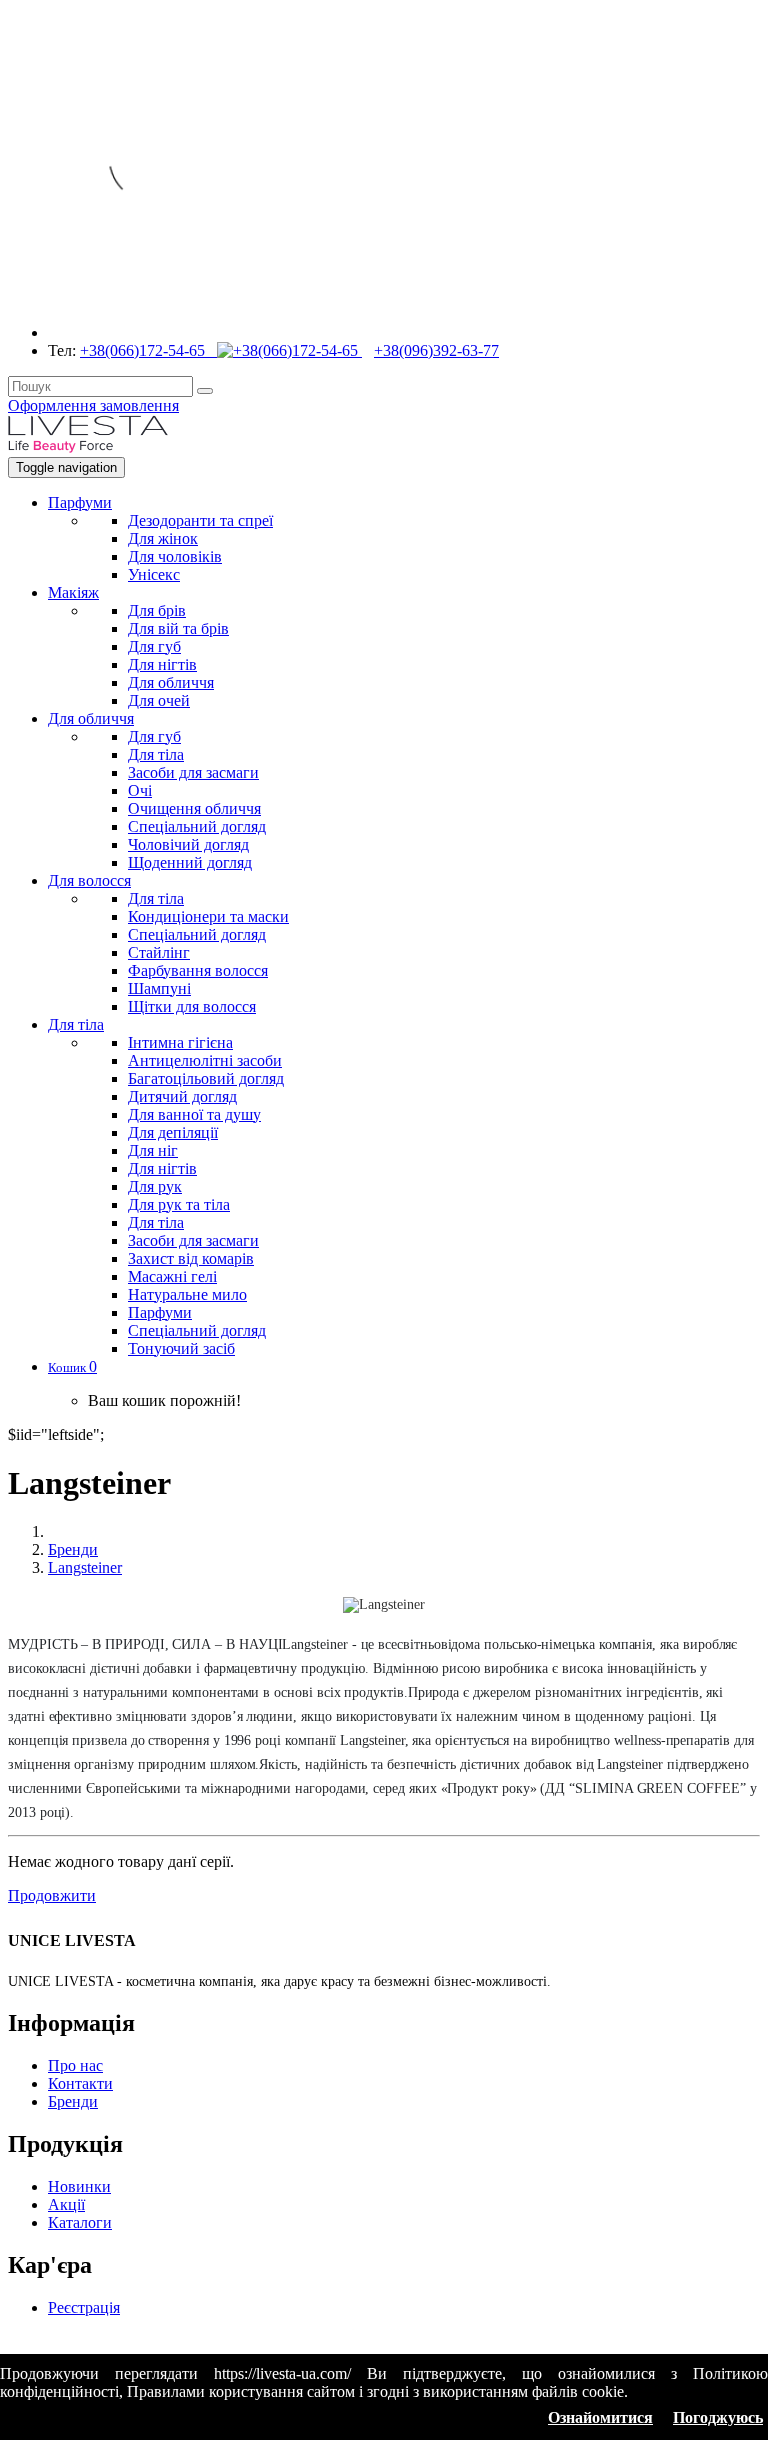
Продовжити (52, 1895)
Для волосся (89, 880)
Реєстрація (84, 2307)
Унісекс (154, 574)
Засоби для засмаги (193, 772)
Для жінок (163, 538)
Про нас (75, 2065)
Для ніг (153, 1150)
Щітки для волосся (192, 1006)
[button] (72, 1366)
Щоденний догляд (190, 862)
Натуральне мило (187, 1294)
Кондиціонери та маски (208, 916)
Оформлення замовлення (93, 405)
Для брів (157, 610)
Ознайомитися (600, 2417)
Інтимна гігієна (180, 1042)
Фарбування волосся (198, 970)
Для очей (159, 700)
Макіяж (73, 592)
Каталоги (80, 2222)
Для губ (154, 646)
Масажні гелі (172, 1276)
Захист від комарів (191, 1258)
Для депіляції (173, 1132)
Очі (140, 790)
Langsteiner (85, 1567)
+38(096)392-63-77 (436, 350)
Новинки (79, 2186)
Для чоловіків (175, 556)
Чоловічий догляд (188, 844)
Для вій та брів (178, 628)
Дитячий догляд (182, 1096)
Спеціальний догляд (197, 826)
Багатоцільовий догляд (206, 1078)
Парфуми (80, 502)
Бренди (73, 1549)
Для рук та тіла (179, 1204)
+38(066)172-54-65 (148, 350)
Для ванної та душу (194, 1114)
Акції (66, 2204)
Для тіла (156, 754)
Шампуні (159, 988)
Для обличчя (171, 682)
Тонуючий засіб (181, 1348)
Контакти (80, 2083)
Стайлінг (159, 952)
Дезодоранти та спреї (200, 520)
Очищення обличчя (194, 808)
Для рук (155, 1186)
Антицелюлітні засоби (205, 1060)
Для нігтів (162, 664)
